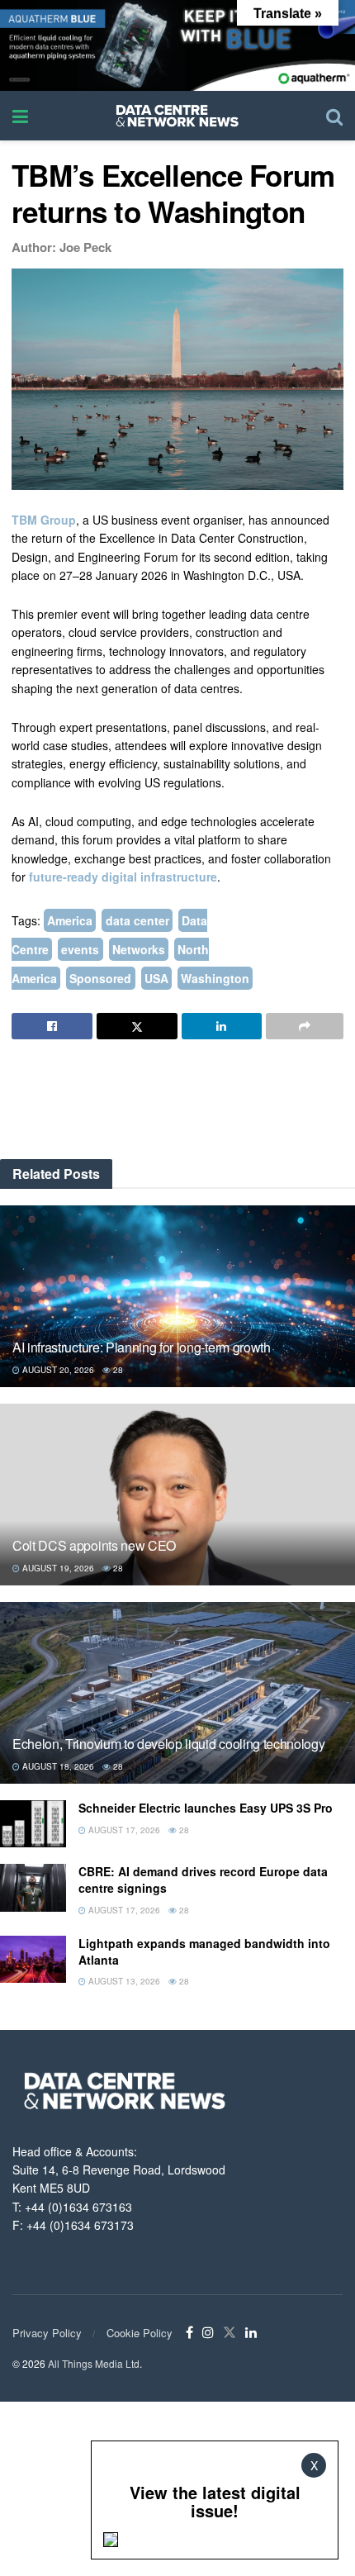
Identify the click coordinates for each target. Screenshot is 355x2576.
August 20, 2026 (57, 1370)
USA (156, 978)
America (70, 920)
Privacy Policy (47, 2333)
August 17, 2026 (123, 1830)
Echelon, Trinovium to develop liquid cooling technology (168, 1744)
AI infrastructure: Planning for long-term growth (142, 1347)
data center (137, 920)
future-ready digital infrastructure (123, 877)
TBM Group (44, 520)
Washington (215, 978)
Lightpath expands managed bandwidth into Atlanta (204, 1951)
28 (117, 1370)
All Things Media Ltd (94, 2363)
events (80, 949)
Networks (139, 949)
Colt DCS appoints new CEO (94, 1545)
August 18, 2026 (57, 1766)
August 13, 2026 (123, 1981)
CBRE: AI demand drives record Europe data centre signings (203, 1880)
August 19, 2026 (57, 1568)
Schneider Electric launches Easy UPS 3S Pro (206, 1808)
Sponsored (100, 978)
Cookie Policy (140, 2333)
